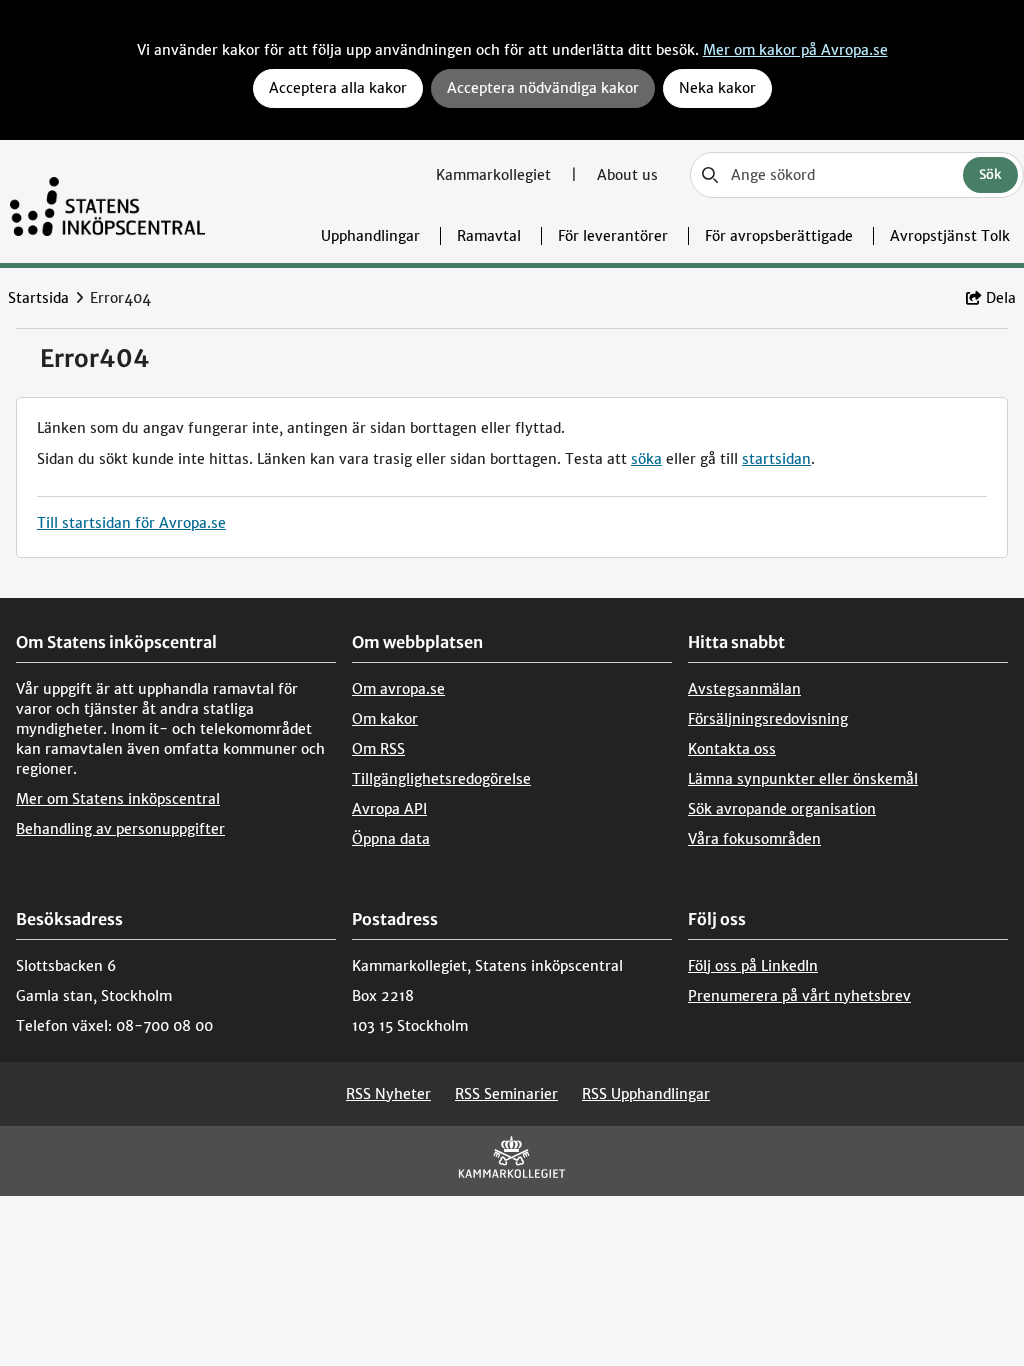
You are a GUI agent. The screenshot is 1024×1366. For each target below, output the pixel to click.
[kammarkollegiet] (512, 1161)
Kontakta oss (732, 749)
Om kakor (385, 719)
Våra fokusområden (754, 839)
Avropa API (389, 809)
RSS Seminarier (506, 1094)
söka (646, 459)
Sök (990, 174)
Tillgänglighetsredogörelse (441, 779)
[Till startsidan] (107, 201)
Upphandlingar (370, 236)
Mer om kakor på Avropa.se (795, 50)
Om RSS (378, 749)
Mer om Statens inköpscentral (118, 799)
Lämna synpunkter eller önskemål (803, 779)
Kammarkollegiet (495, 175)
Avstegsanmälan (744, 689)
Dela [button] (1001, 298)
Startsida (38, 298)
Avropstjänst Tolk (950, 236)
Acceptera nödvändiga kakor (543, 88)
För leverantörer (613, 236)
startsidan (776, 459)
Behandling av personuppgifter (120, 829)
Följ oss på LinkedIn (753, 966)
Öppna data (391, 839)
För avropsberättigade (779, 236)
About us (627, 175)
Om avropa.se (398, 689)
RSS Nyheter (388, 1094)
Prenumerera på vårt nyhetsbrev (799, 996)
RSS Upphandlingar (646, 1094)
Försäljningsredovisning (768, 719)
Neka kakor (717, 88)
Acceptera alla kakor (338, 88)
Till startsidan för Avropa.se (131, 523)
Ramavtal (489, 236)
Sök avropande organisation (782, 809)
